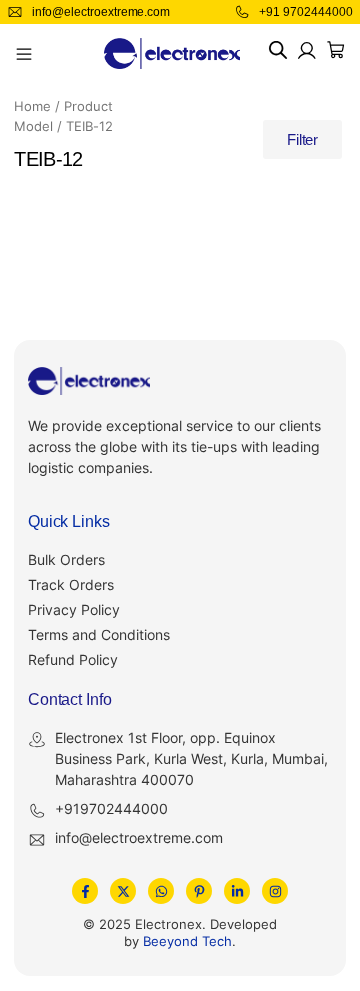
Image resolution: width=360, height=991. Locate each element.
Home (32, 106)
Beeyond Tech (187, 941)
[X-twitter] (123, 891)
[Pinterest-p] (199, 891)
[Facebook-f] (85, 891)
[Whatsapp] (161, 891)
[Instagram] (275, 891)
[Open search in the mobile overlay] (278, 51)
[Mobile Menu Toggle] (24, 54)
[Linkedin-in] (237, 891)
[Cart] (336, 50)
